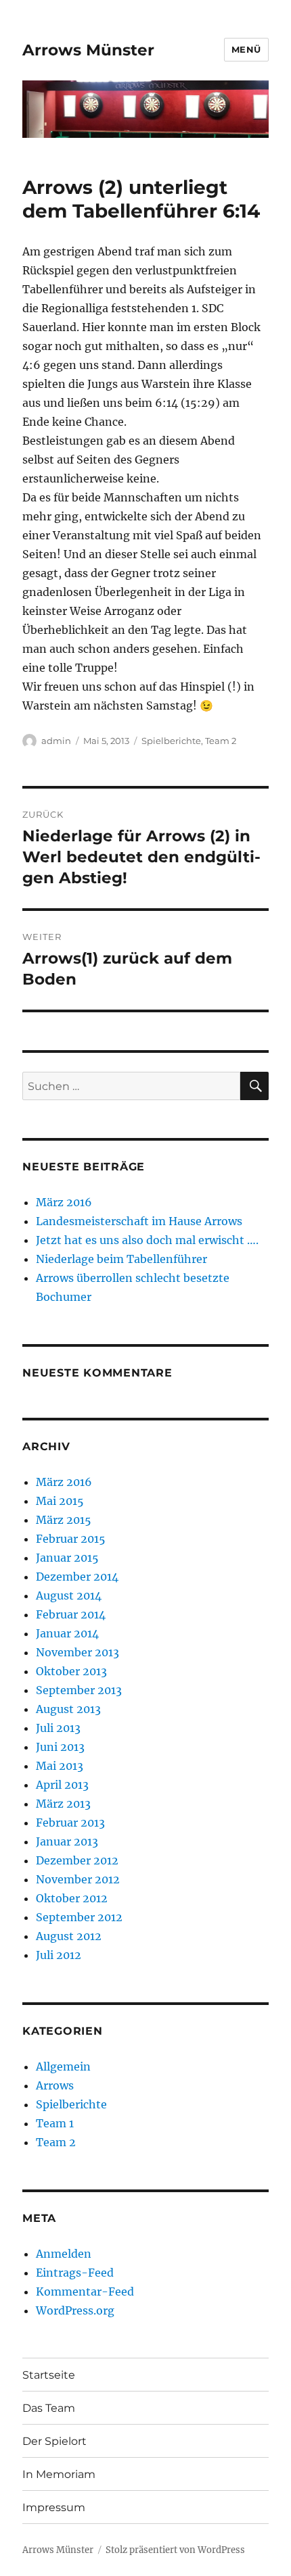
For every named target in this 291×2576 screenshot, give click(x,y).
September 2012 (79, 1917)
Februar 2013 (70, 1823)
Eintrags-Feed (75, 2273)
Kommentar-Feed (85, 2292)
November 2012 (78, 1879)
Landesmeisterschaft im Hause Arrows (139, 1221)
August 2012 (69, 1936)
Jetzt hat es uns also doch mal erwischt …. (147, 1240)
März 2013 (63, 1804)
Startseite (49, 2375)
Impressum (54, 2507)
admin (56, 741)
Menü (246, 49)
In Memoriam (59, 2474)
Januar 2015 (67, 1558)
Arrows (55, 2085)
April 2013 (62, 1785)
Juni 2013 (60, 1747)
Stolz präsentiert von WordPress (175, 2550)
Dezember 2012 (77, 1860)
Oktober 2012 (72, 1898)
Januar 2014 (67, 1633)
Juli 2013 (58, 1728)
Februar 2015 (71, 1539)
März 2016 (64, 1202)
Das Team (49, 2408)
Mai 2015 (60, 1501)
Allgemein (63, 2066)
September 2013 (79, 1690)
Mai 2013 (60, 1766)
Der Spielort (54, 2441)
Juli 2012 (59, 1955)
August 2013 (68, 1709)
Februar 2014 (71, 1614)
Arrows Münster (88, 50)
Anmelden (64, 2254)
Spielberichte (171, 741)
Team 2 (221, 741)
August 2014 (69, 1595)
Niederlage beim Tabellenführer (121, 1259)
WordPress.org (75, 2310)
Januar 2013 (67, 1841)
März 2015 (64, 1520)
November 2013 (77, 1652)
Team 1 (55, 2123)
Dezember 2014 (77, 1577)
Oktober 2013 (71, 1671)
